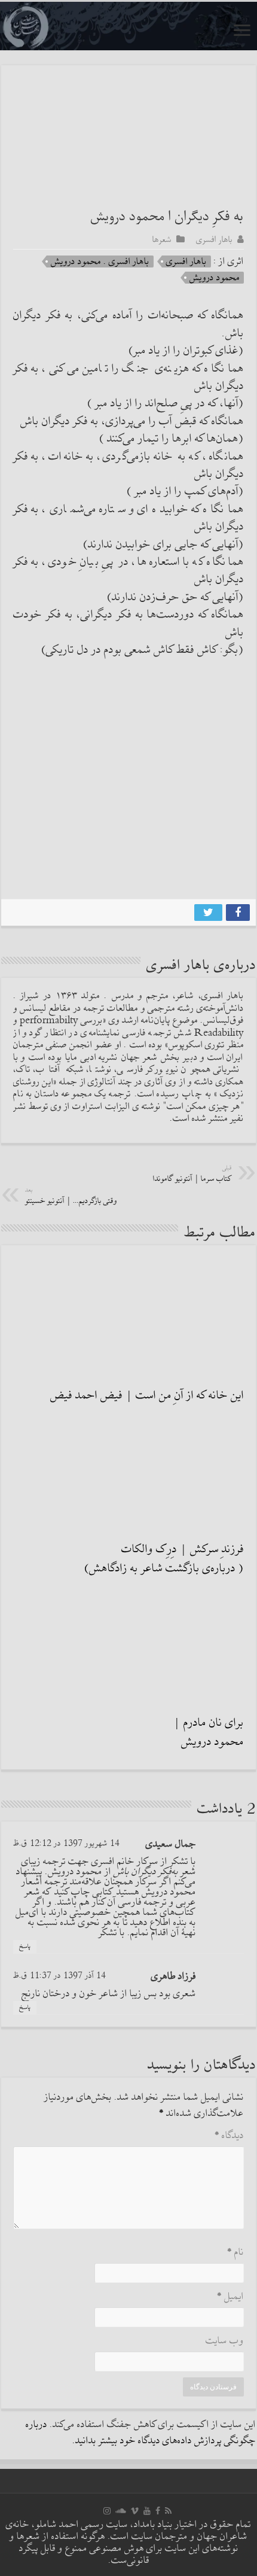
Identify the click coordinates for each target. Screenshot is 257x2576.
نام (235, 2253)
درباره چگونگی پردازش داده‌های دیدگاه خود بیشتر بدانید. (141, 2433)
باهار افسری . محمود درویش (100, 261)
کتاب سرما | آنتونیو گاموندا (192, 1174)
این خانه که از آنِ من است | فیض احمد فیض (147, 1395)
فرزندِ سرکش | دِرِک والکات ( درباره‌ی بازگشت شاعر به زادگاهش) (164, 1559)
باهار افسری (214, 239)
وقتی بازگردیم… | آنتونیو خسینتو (71, 1196)
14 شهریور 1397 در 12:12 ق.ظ (66, 1843)
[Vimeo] (135, 2511)
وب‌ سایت (225, 2341)
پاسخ (25, 1947)
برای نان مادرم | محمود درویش (209, 1732)
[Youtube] (147, 2511)
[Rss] (168, 2511)
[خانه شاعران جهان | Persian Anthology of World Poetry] (128, 26)
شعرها (162, 239)
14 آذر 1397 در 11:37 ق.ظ (59, 1976)
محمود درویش (215, 278)
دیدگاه (229, 2136)
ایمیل (230, 2297)
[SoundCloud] (121, 2511)
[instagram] (107, 2511)
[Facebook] (158, 2511)
